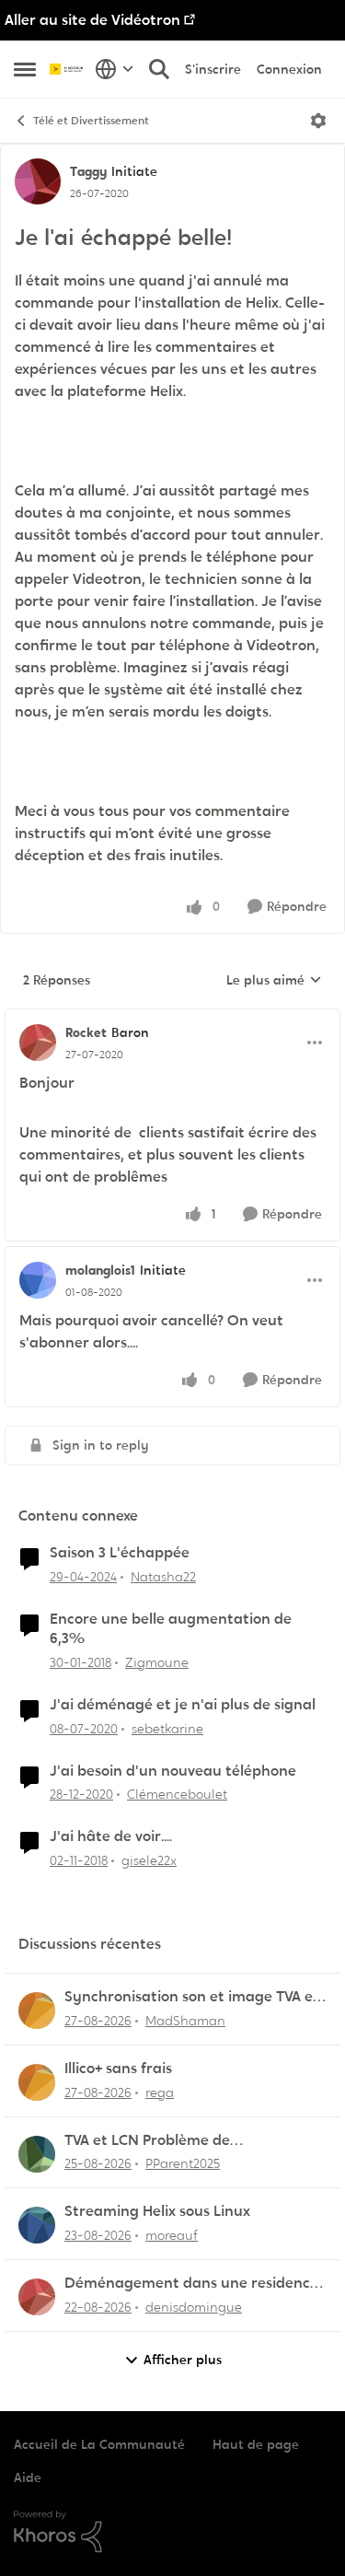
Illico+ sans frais (118, 2069)
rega (160, 2092)
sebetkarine (167, 1729)
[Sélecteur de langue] (115, 69)
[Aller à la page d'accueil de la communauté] (68, 69)
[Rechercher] (159, 69)
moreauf (172, 2235)
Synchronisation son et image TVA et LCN (192, 1997)
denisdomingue (194, 2307)
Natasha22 (163, 1577)
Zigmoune (157, 1662)
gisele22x (149, 1860)
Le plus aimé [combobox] (274, 981)
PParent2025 (183, 2163)
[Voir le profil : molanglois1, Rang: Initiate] (38, 1280)
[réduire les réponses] (172, 1018)
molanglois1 (100, 1270)
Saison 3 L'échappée (120, 1553)
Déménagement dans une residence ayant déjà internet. (191, 2284)
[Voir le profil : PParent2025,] (37, 2154)
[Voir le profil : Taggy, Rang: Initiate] (38, 181)
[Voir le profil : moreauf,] (37, 2225)
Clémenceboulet (177, 1794)
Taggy (88, 171)
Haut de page (256, 2444)
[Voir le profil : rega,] (37, 2082)
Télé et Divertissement (91, 121)
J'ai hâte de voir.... (111, 1836)
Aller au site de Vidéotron (92, 20)
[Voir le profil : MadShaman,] (37, 2011)
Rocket (86, 1032)
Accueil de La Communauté (99, 2444)
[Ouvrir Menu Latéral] (25, 69)
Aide (28, 2477)
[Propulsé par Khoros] (172, 2532)
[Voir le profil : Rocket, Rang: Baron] (38, 1043)
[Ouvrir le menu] (318, 121)
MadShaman (185, 2021)
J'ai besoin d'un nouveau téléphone (173, 1771)
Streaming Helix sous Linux (157, 2211)
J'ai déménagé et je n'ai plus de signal (183, 1705)
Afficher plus (183, 2360)
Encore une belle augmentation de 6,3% (171, 1629)
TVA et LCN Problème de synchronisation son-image (160, 2141)
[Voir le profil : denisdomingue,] (37, 2297)
